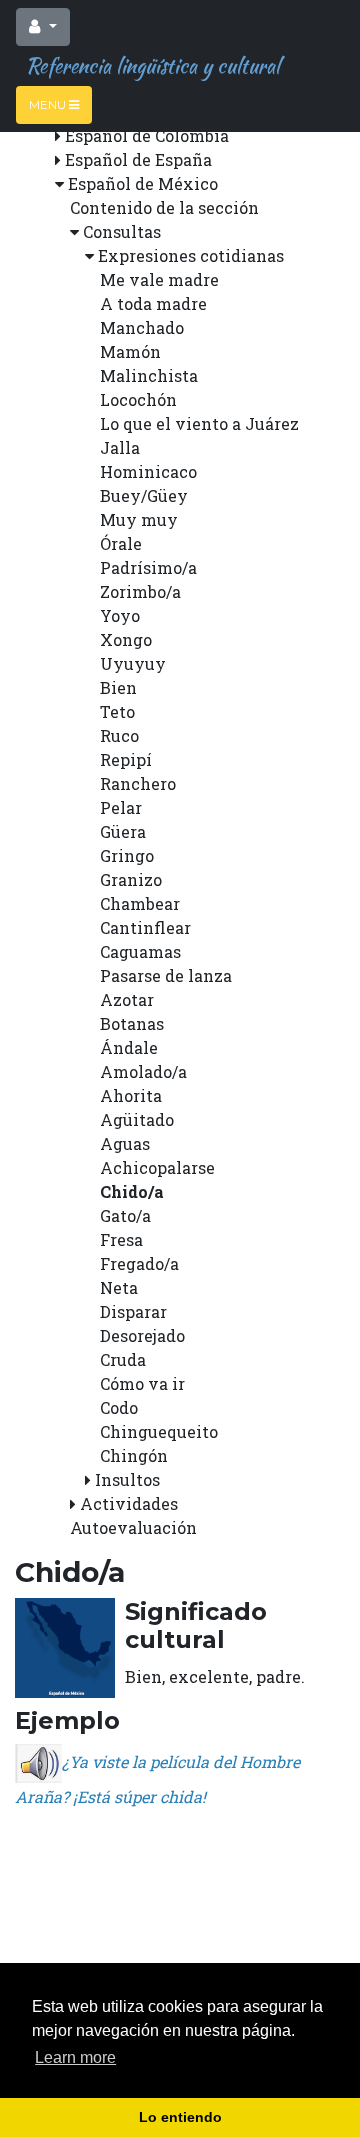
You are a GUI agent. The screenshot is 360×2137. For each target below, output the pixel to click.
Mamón (130, 351)
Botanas (132, 1023)
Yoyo (120, 615)
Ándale (129, 1047)
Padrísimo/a (148, 567)
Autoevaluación (133, 1527)
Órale (121, 543)
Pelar (121, 807)
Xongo (126, 639)
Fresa (121, 1239)
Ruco (119, 735)
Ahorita (131, 1095)
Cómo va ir (142, 1383)
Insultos (127, 1479)
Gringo (127, 855)
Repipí (126, 759)
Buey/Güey (144, 495)
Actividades (129, 1503)
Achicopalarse (157, 1167)
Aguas (125, 1143)
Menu (49, 104)
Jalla (120, 447)
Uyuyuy (133, 663)
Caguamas (140, 951)
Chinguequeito (159, 1431)
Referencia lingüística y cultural (148, 65)
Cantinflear (145, 927)
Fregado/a (139, 1263)
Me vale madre (159, 279)
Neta (119, 1287)
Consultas (122, 231)
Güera (123, 831)
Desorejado (142, 1335)
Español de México (143, 183)
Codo (119, 1407)
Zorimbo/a (140, 591)
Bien (118, 687)
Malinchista (149, 375)
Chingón (134, 1455)
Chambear (140, 903)
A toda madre (153, 303)
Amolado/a (143, 1071)
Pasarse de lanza (166, 975)
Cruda (123, 1359)
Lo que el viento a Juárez (199, 423)
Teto (117, 711)
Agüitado (137, 1119)
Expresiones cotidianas (191, 255)
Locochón (138, 399)
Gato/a (125, 1215)
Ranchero (138, 783)
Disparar (133, 1311)
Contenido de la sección (164, 207)
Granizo (131, 879)
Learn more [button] (75, 2057)
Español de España (138, 159)
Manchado (142, 327)
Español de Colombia (147, 135)
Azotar (127, 999)
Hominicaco (148, 471)
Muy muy (139, 519)
